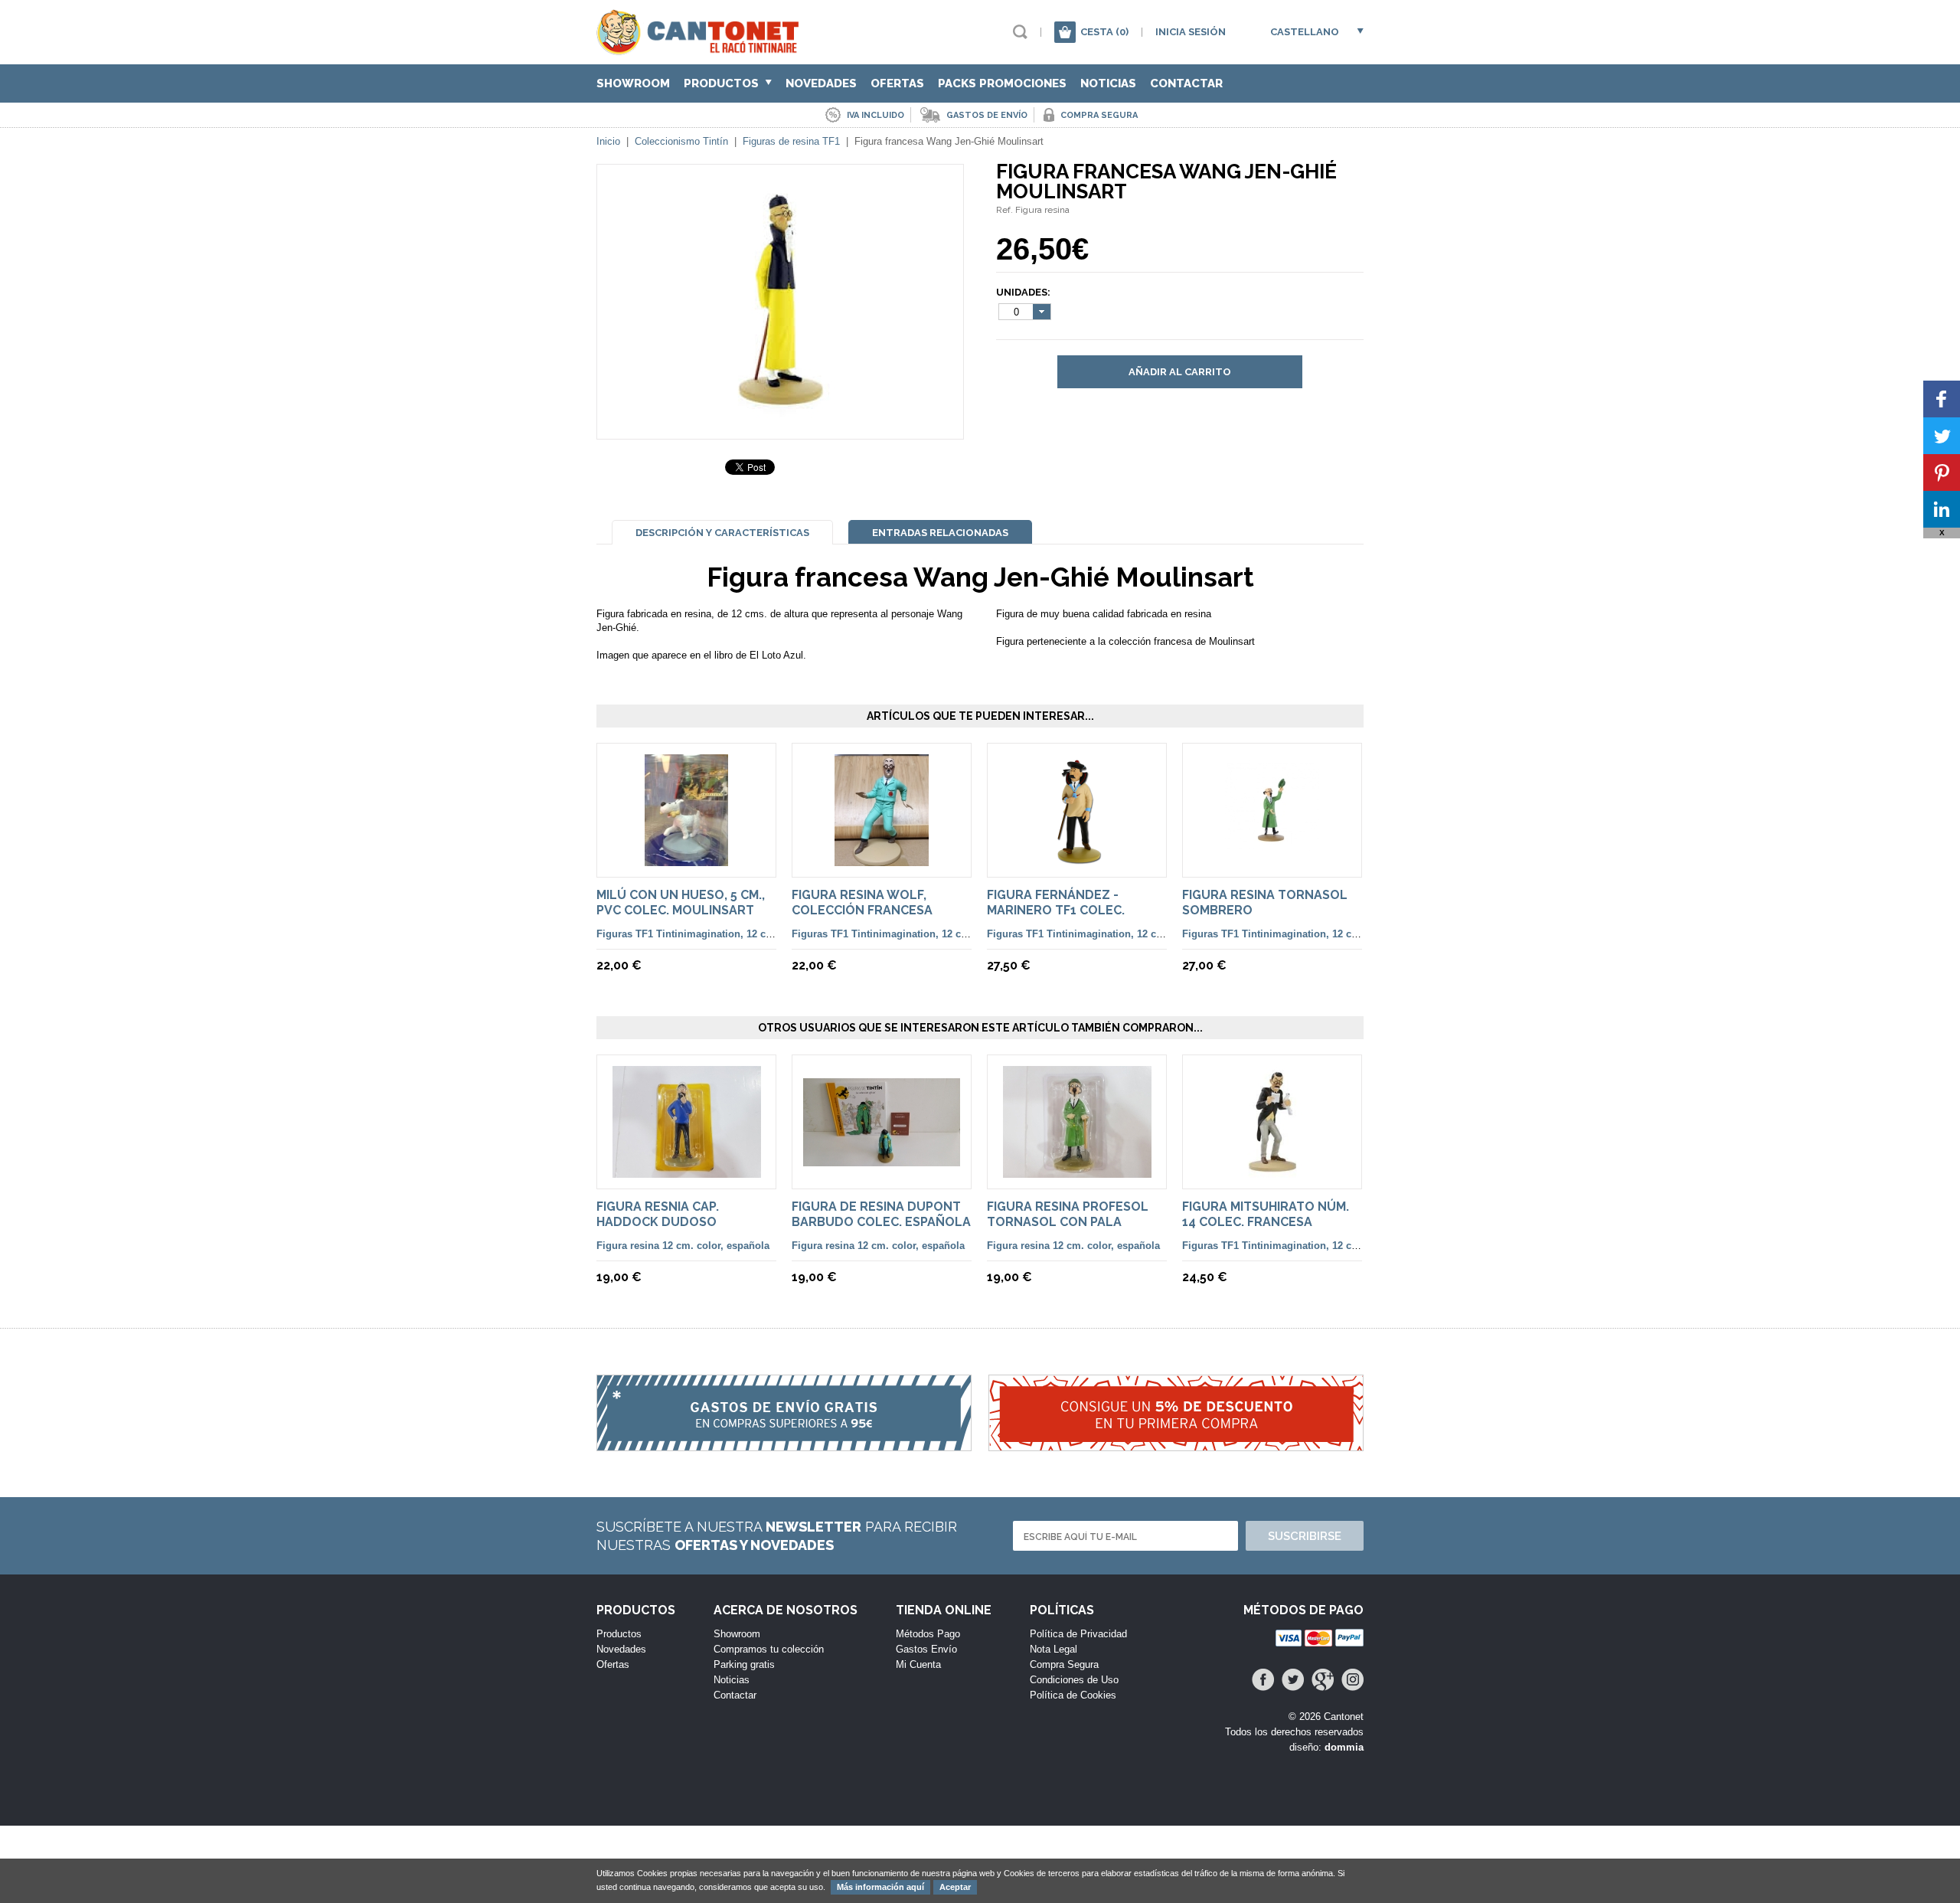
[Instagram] (1352, 1680)
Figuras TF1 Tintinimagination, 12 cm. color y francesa (727, 934)
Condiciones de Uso (1074, 1680)
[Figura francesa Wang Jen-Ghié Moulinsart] (780, 411)
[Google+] (1323, 1680)
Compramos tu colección (769, 1649)
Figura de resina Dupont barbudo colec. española (881, 1214)
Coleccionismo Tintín (681, 141)
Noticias (1108, 83)
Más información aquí (880, 1887)
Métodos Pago (928, 1634)
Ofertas (897, 83)
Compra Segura (1064, 1664)
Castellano (1305, 32)
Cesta (1104, 32)
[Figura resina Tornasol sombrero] (1272, 859)
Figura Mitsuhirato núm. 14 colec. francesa (1266, 1214)
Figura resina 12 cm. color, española (683, 1246)
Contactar (1186, 83)
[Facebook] (1263, 1680)
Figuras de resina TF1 (791, 141)
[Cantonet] (702, 48)
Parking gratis (744, 1664)
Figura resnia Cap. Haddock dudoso (658, 1214)
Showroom (633, 83)
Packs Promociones (1002, 83)
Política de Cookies (1073, 1695)
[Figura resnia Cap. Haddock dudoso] (687, 1171)
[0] (1065, 32)
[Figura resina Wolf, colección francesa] (882, 859)
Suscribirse (1305, 1536)
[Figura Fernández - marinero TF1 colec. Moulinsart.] (1077, 859)
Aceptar (955, 1887)
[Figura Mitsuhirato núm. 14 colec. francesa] (1272, 1171)
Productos (723, 83)
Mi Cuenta (918, 1664)
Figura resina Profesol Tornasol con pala (1068, 1214)
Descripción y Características (722, 533)
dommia (1344, 1747)
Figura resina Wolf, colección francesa (862, 902)
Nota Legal (1053, 1649)
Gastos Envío (926, 1649)
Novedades (821, 83)
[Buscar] (1020, 32)
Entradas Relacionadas (940, 533)
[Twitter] (1293, 1680)
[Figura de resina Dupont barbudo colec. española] (882, 1159)
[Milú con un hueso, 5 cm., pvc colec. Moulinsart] (686, 859)
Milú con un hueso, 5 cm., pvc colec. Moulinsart (681, 902)
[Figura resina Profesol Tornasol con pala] (1077, 1171)
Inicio (608, 141)
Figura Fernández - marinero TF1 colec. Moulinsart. (1056, 910)
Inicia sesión (1191, 32)
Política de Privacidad (1078, 1634)
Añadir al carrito (1180, 372)
